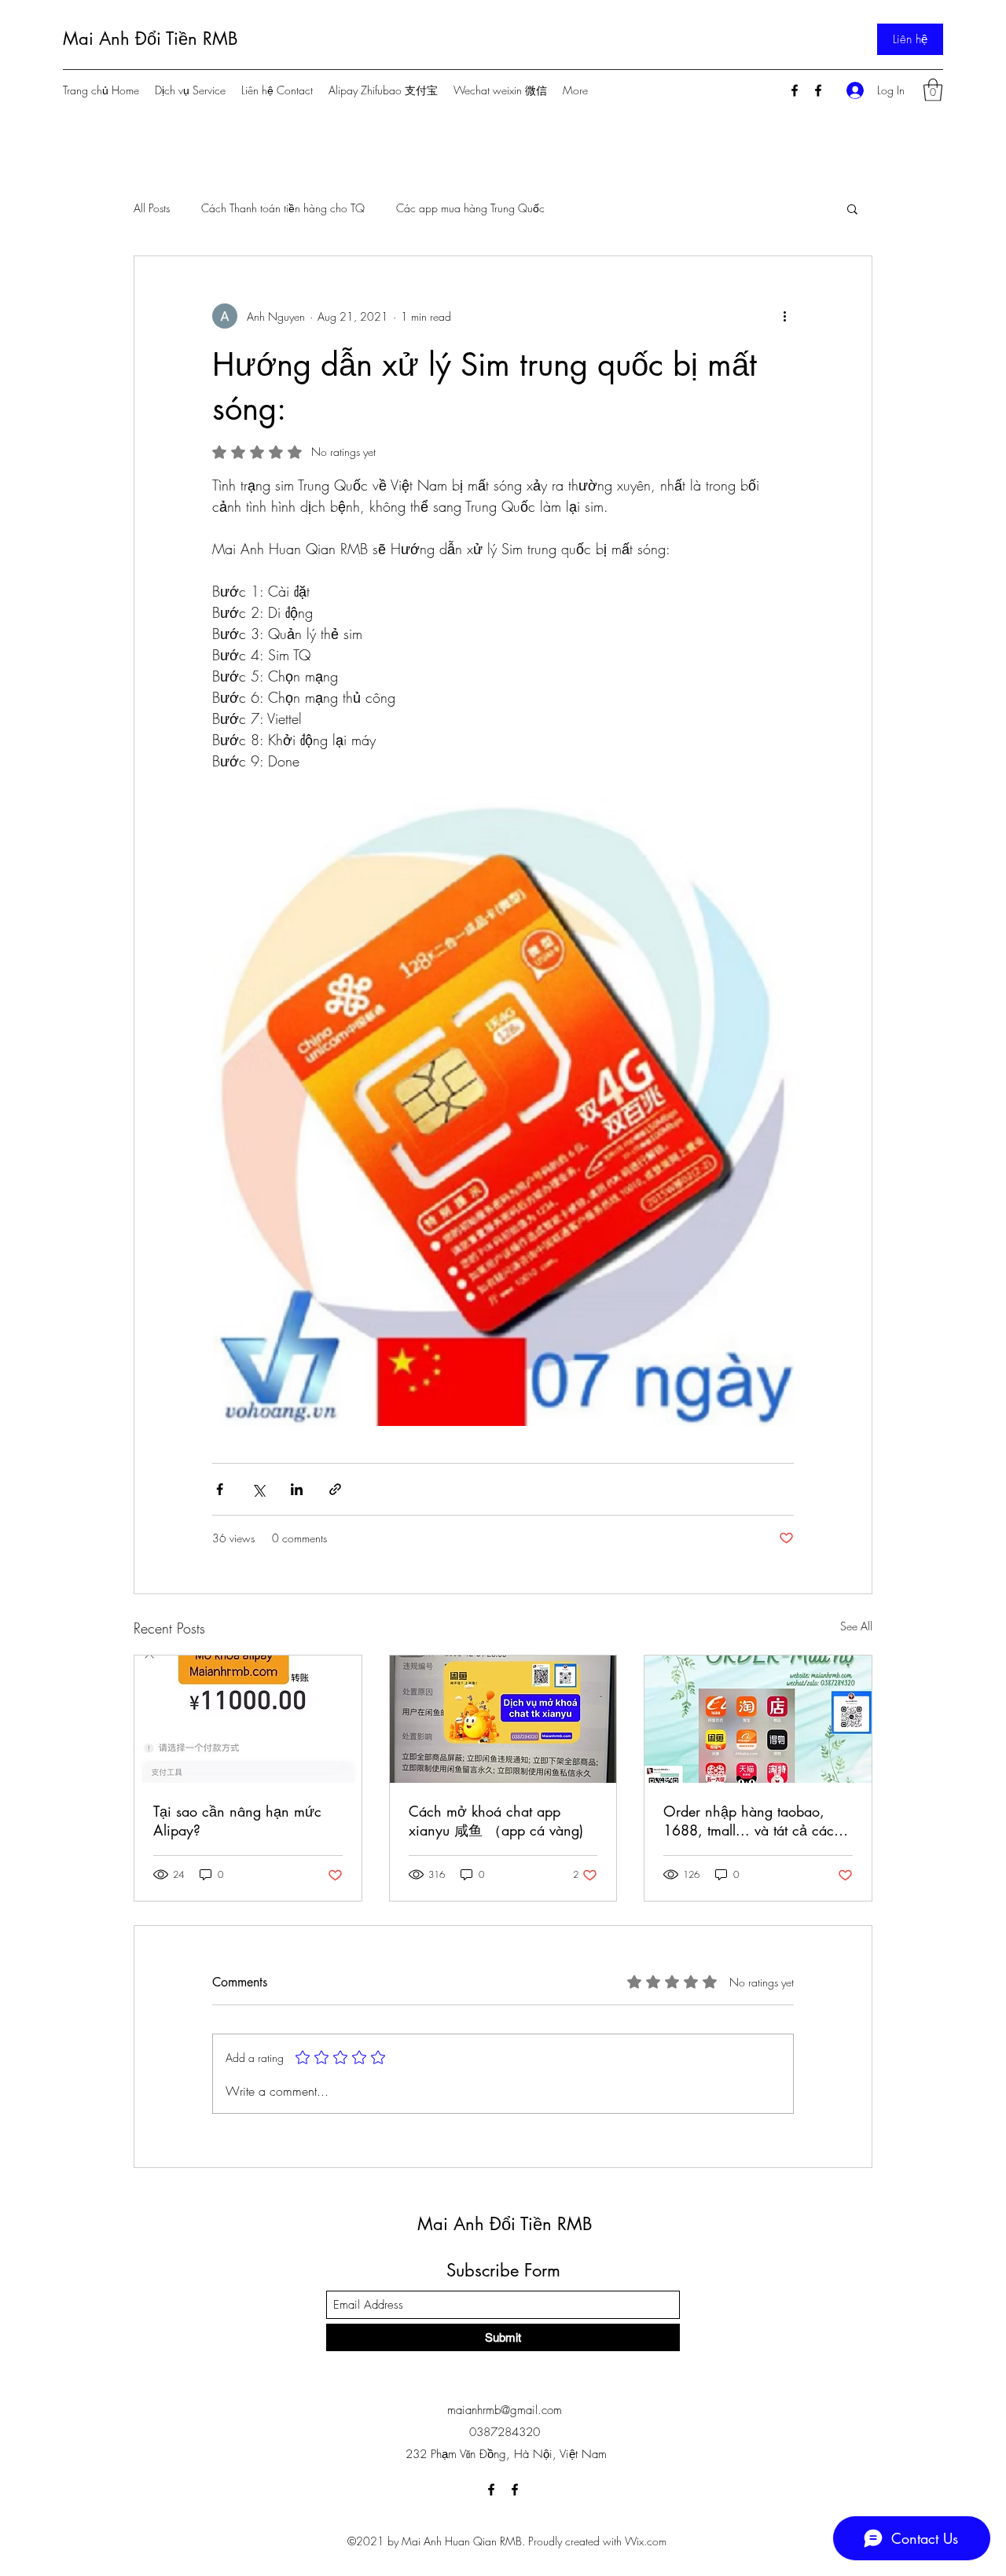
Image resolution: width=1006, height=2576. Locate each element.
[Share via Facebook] (220, 1489)
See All (856, 1626)
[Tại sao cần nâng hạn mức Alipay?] (248, 1719)
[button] (933, 90)
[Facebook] (795, 90)
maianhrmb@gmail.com (505, 2410)
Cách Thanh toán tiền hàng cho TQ (283, 208)
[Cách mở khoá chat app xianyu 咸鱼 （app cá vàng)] (503, 1719)
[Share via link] (335, 1489)
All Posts (152, 208)
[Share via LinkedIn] (297, 1489)
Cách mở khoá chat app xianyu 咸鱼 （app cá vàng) (496, 1821)
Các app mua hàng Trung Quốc (470, 208)
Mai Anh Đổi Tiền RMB (151, 39)
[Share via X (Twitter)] (258, 1489)
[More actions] (784, 316)
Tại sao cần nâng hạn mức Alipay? (237, 1821)
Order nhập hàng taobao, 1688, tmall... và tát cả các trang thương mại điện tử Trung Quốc (749, 1821)
